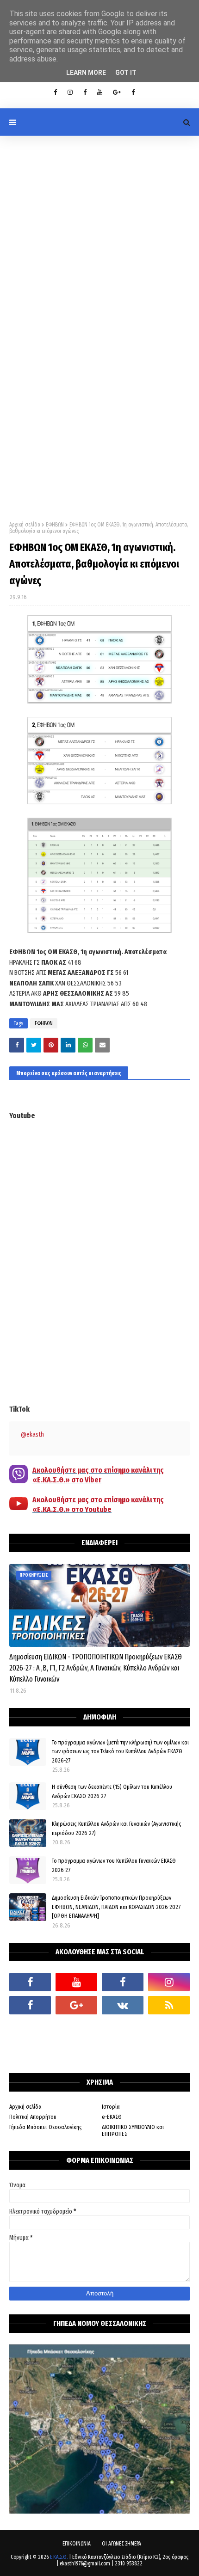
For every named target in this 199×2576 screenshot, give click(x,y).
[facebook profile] (55, 92)
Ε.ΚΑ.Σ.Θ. (59, 2557)
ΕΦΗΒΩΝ (55, 525)
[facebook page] (85, 92)
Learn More (86, 73)
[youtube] (100, 92)
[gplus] (117, 92)
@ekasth (32, 1435)
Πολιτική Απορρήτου (33, 2117)
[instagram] (70, 92)
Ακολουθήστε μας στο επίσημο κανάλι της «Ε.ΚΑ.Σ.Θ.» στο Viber (98, 1475)
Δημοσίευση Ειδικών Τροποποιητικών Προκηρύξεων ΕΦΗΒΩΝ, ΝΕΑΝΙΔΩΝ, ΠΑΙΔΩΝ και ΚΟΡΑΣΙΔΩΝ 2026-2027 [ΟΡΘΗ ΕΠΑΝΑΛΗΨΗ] (116, 1907)
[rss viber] (169, 2005)
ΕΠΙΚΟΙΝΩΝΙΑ (77, 2544)
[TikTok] (30, 2028)
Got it (126, 73)
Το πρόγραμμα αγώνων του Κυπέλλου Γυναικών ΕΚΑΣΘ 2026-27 (114, 1865)
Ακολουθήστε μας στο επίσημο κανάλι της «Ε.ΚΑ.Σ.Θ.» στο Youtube (98, 1505)
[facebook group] (133, 92)
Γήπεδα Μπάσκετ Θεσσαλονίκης (46, 2127)
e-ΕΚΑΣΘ (112, 2117)
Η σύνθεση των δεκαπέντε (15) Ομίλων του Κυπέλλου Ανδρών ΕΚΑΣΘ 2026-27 (112, 1791)
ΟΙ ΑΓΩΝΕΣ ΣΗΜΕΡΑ (121, 2544)
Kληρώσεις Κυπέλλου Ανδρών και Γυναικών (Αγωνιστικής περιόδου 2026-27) (117, 1828)
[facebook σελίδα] (30, 2005)
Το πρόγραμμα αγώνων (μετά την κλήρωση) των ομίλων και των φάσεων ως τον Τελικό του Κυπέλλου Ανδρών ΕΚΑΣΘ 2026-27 (120, 1751)
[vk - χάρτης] (123, 2005)
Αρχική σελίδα (25, 525)
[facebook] (30, 1982)
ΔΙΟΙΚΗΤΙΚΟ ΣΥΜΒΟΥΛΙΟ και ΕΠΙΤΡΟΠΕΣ (133, 2130)
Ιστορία (111, 2107)
